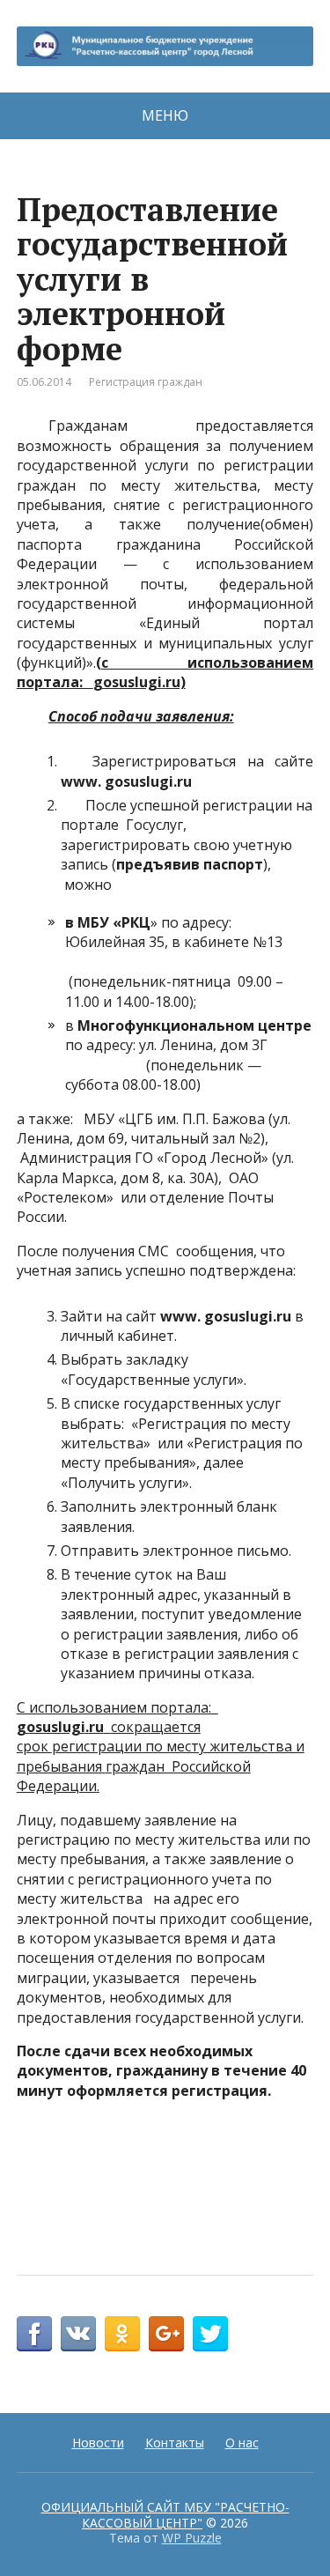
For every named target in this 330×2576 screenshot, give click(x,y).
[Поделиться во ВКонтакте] (78, 2334)
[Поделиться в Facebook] (34, 2334)
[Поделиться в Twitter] (210, 2334)
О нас (242, 2443)
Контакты (175, 2443)
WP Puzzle (192, 2538)
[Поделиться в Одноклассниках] (122, 2334)
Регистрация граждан (146, 382)
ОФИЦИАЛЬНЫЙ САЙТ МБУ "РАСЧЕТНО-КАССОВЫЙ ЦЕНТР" (165, 2515)
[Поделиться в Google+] (166, 2334)
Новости (98, 2443)
